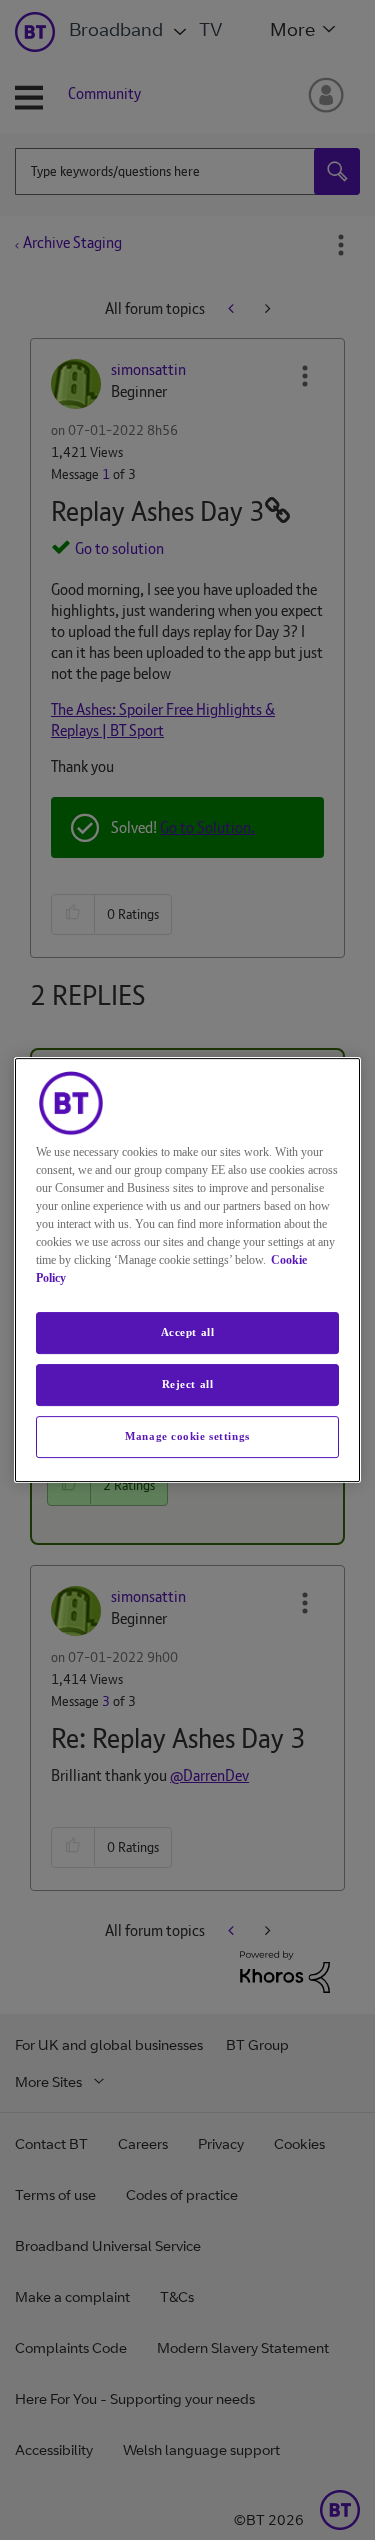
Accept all (188, 1332)
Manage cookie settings (187, 1436)
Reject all (188, 1384)
